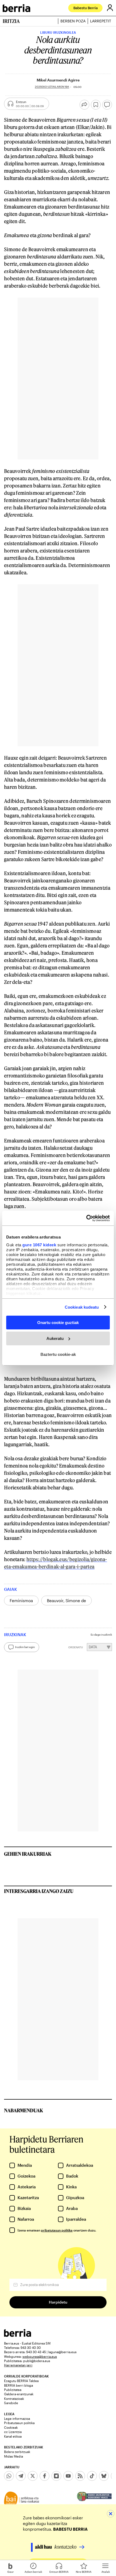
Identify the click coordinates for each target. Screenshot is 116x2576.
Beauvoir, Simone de (66, 1601)
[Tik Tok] (92, 2476)
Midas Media (13, 2456)
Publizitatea (13, 2390)
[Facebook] (45, 2476)
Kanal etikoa (13, 2436)
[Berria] (18, 2335)
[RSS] (80, 2476)
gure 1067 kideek (39, 1245)
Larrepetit (101, 21)
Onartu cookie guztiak (58, 1323)
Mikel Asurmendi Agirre (58, 80)
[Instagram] (56, 2476)
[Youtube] (68, 2476)
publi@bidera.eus (37, 2361)
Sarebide (11, 2403)
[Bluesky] (104, 2476)
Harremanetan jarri (18, 2365)
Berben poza (73, 21)
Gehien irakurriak (28, 1854)
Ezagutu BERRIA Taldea (21, 2381)
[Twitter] (33, 2476)
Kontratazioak (14, 2398)
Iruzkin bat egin (25, 1647)
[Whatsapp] (9, 2476)
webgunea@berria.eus (40, 2356)
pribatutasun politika (57, 2230)
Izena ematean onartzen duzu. (57, 2230)
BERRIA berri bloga (18, 2385)
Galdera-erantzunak (19, 2394)
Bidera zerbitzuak (17, 2452)
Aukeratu (55, 1338)
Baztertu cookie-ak (58, 1354)
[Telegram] (21, 2476)
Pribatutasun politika (19, 2423)
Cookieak (11, 2427)
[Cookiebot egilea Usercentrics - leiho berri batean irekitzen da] (86, 1218)
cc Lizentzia (13, 2432)
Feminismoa (21, 1601)
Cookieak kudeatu (82, 1307)
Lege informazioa (17, 2418)
